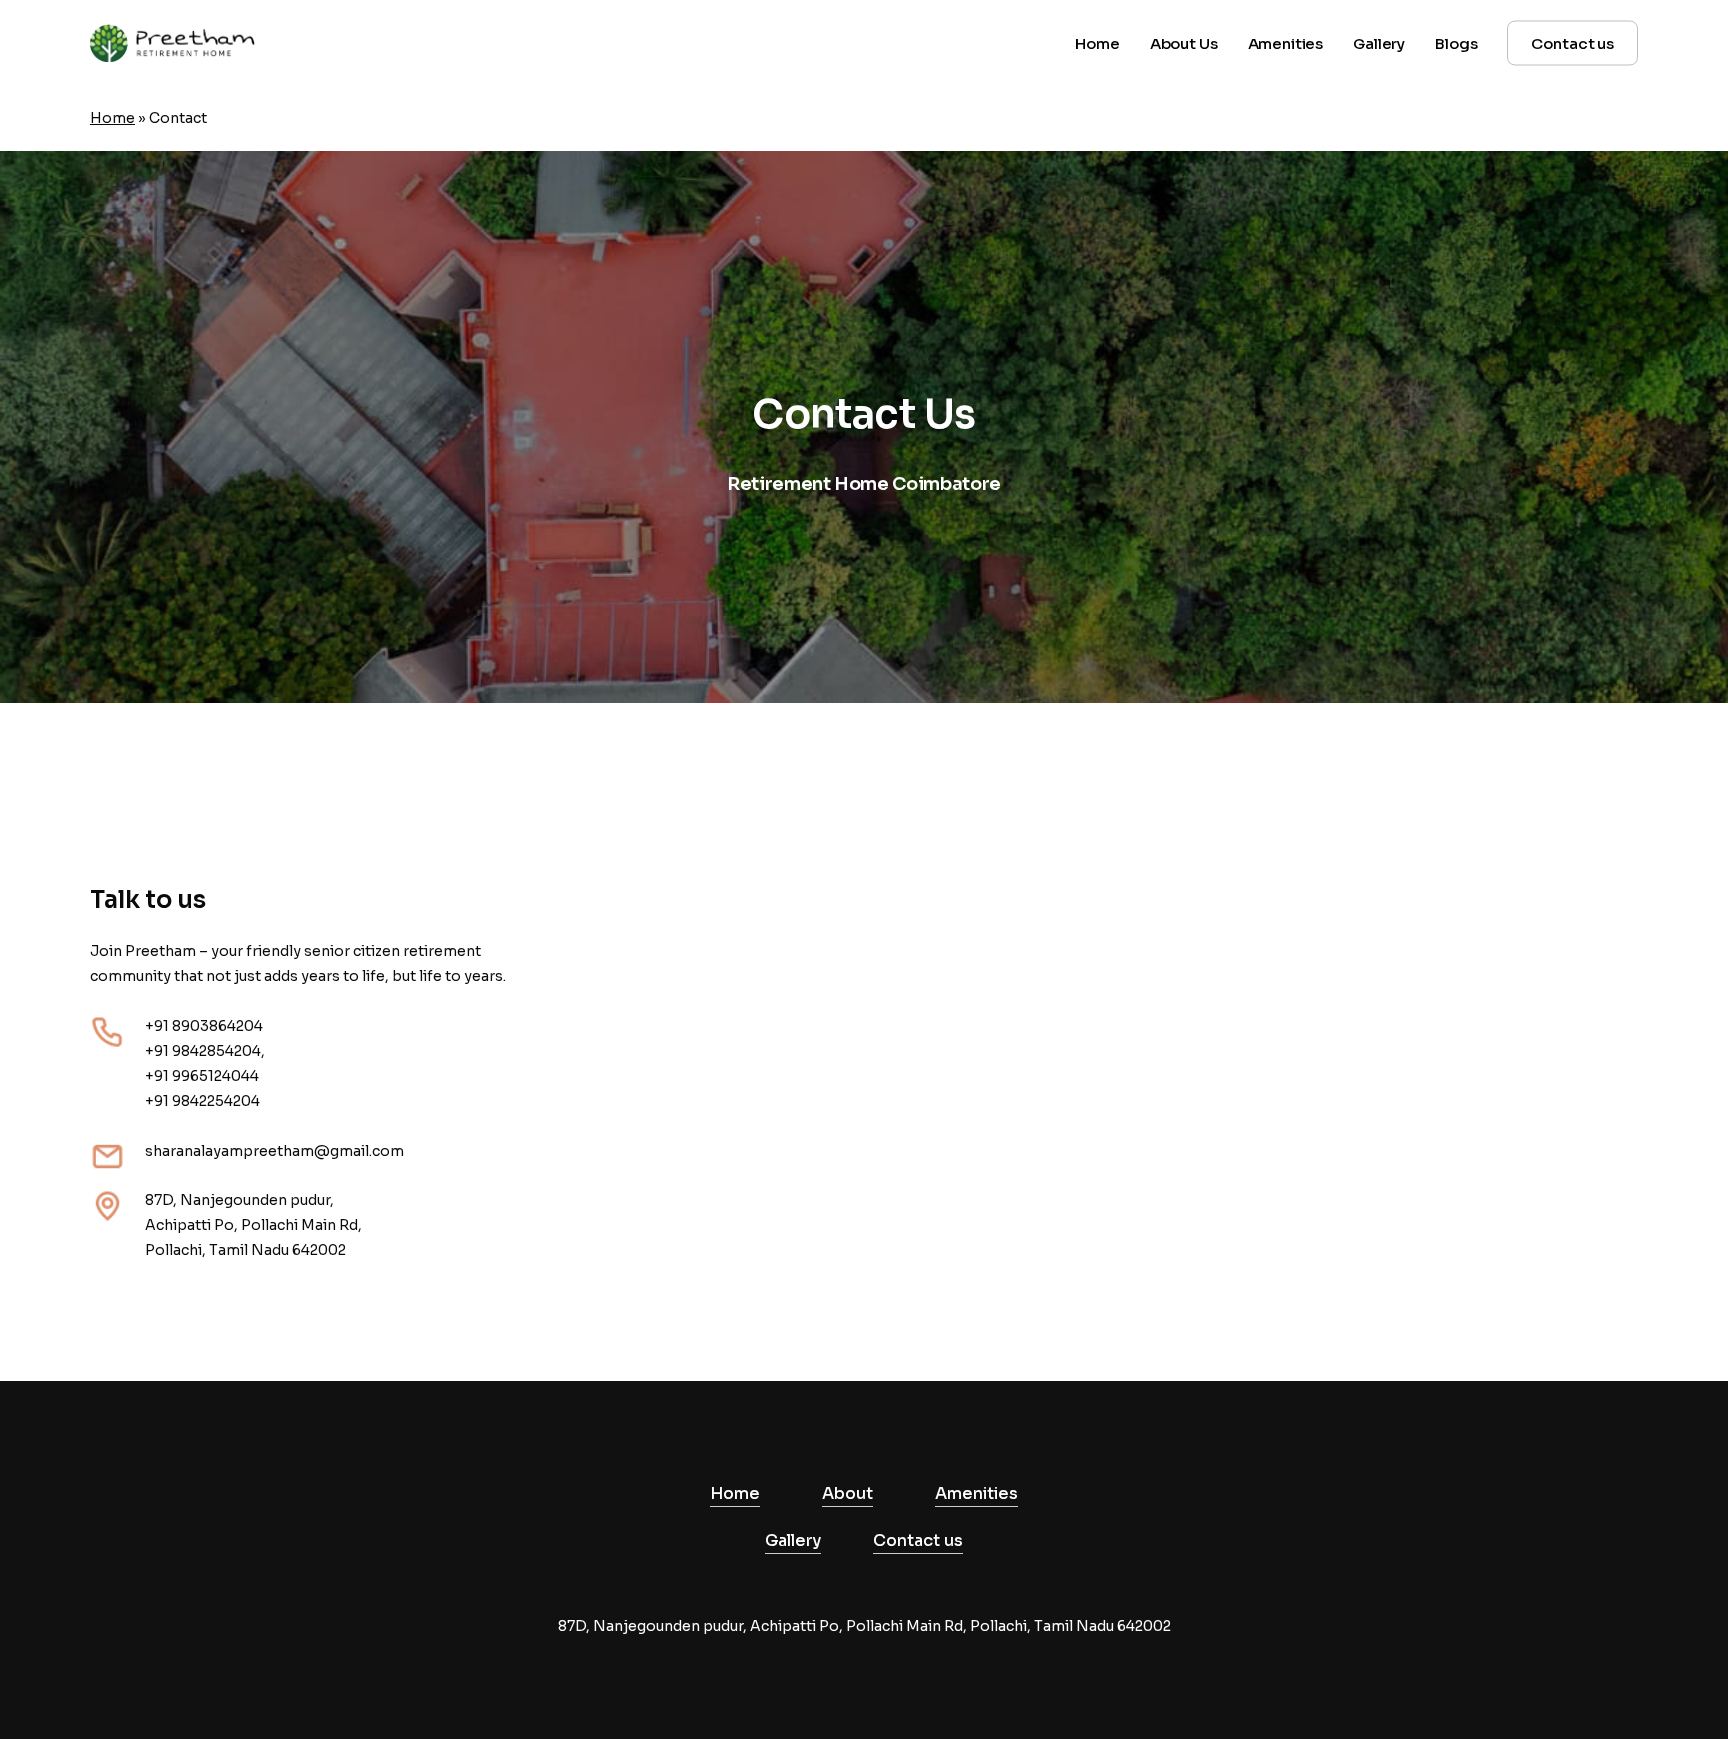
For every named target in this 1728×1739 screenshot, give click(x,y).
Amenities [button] (976, 1493)
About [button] (847, 1493)
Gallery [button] (793, 1540)
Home (112, 118)
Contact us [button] (918, 1540)
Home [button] (735, 1493)
